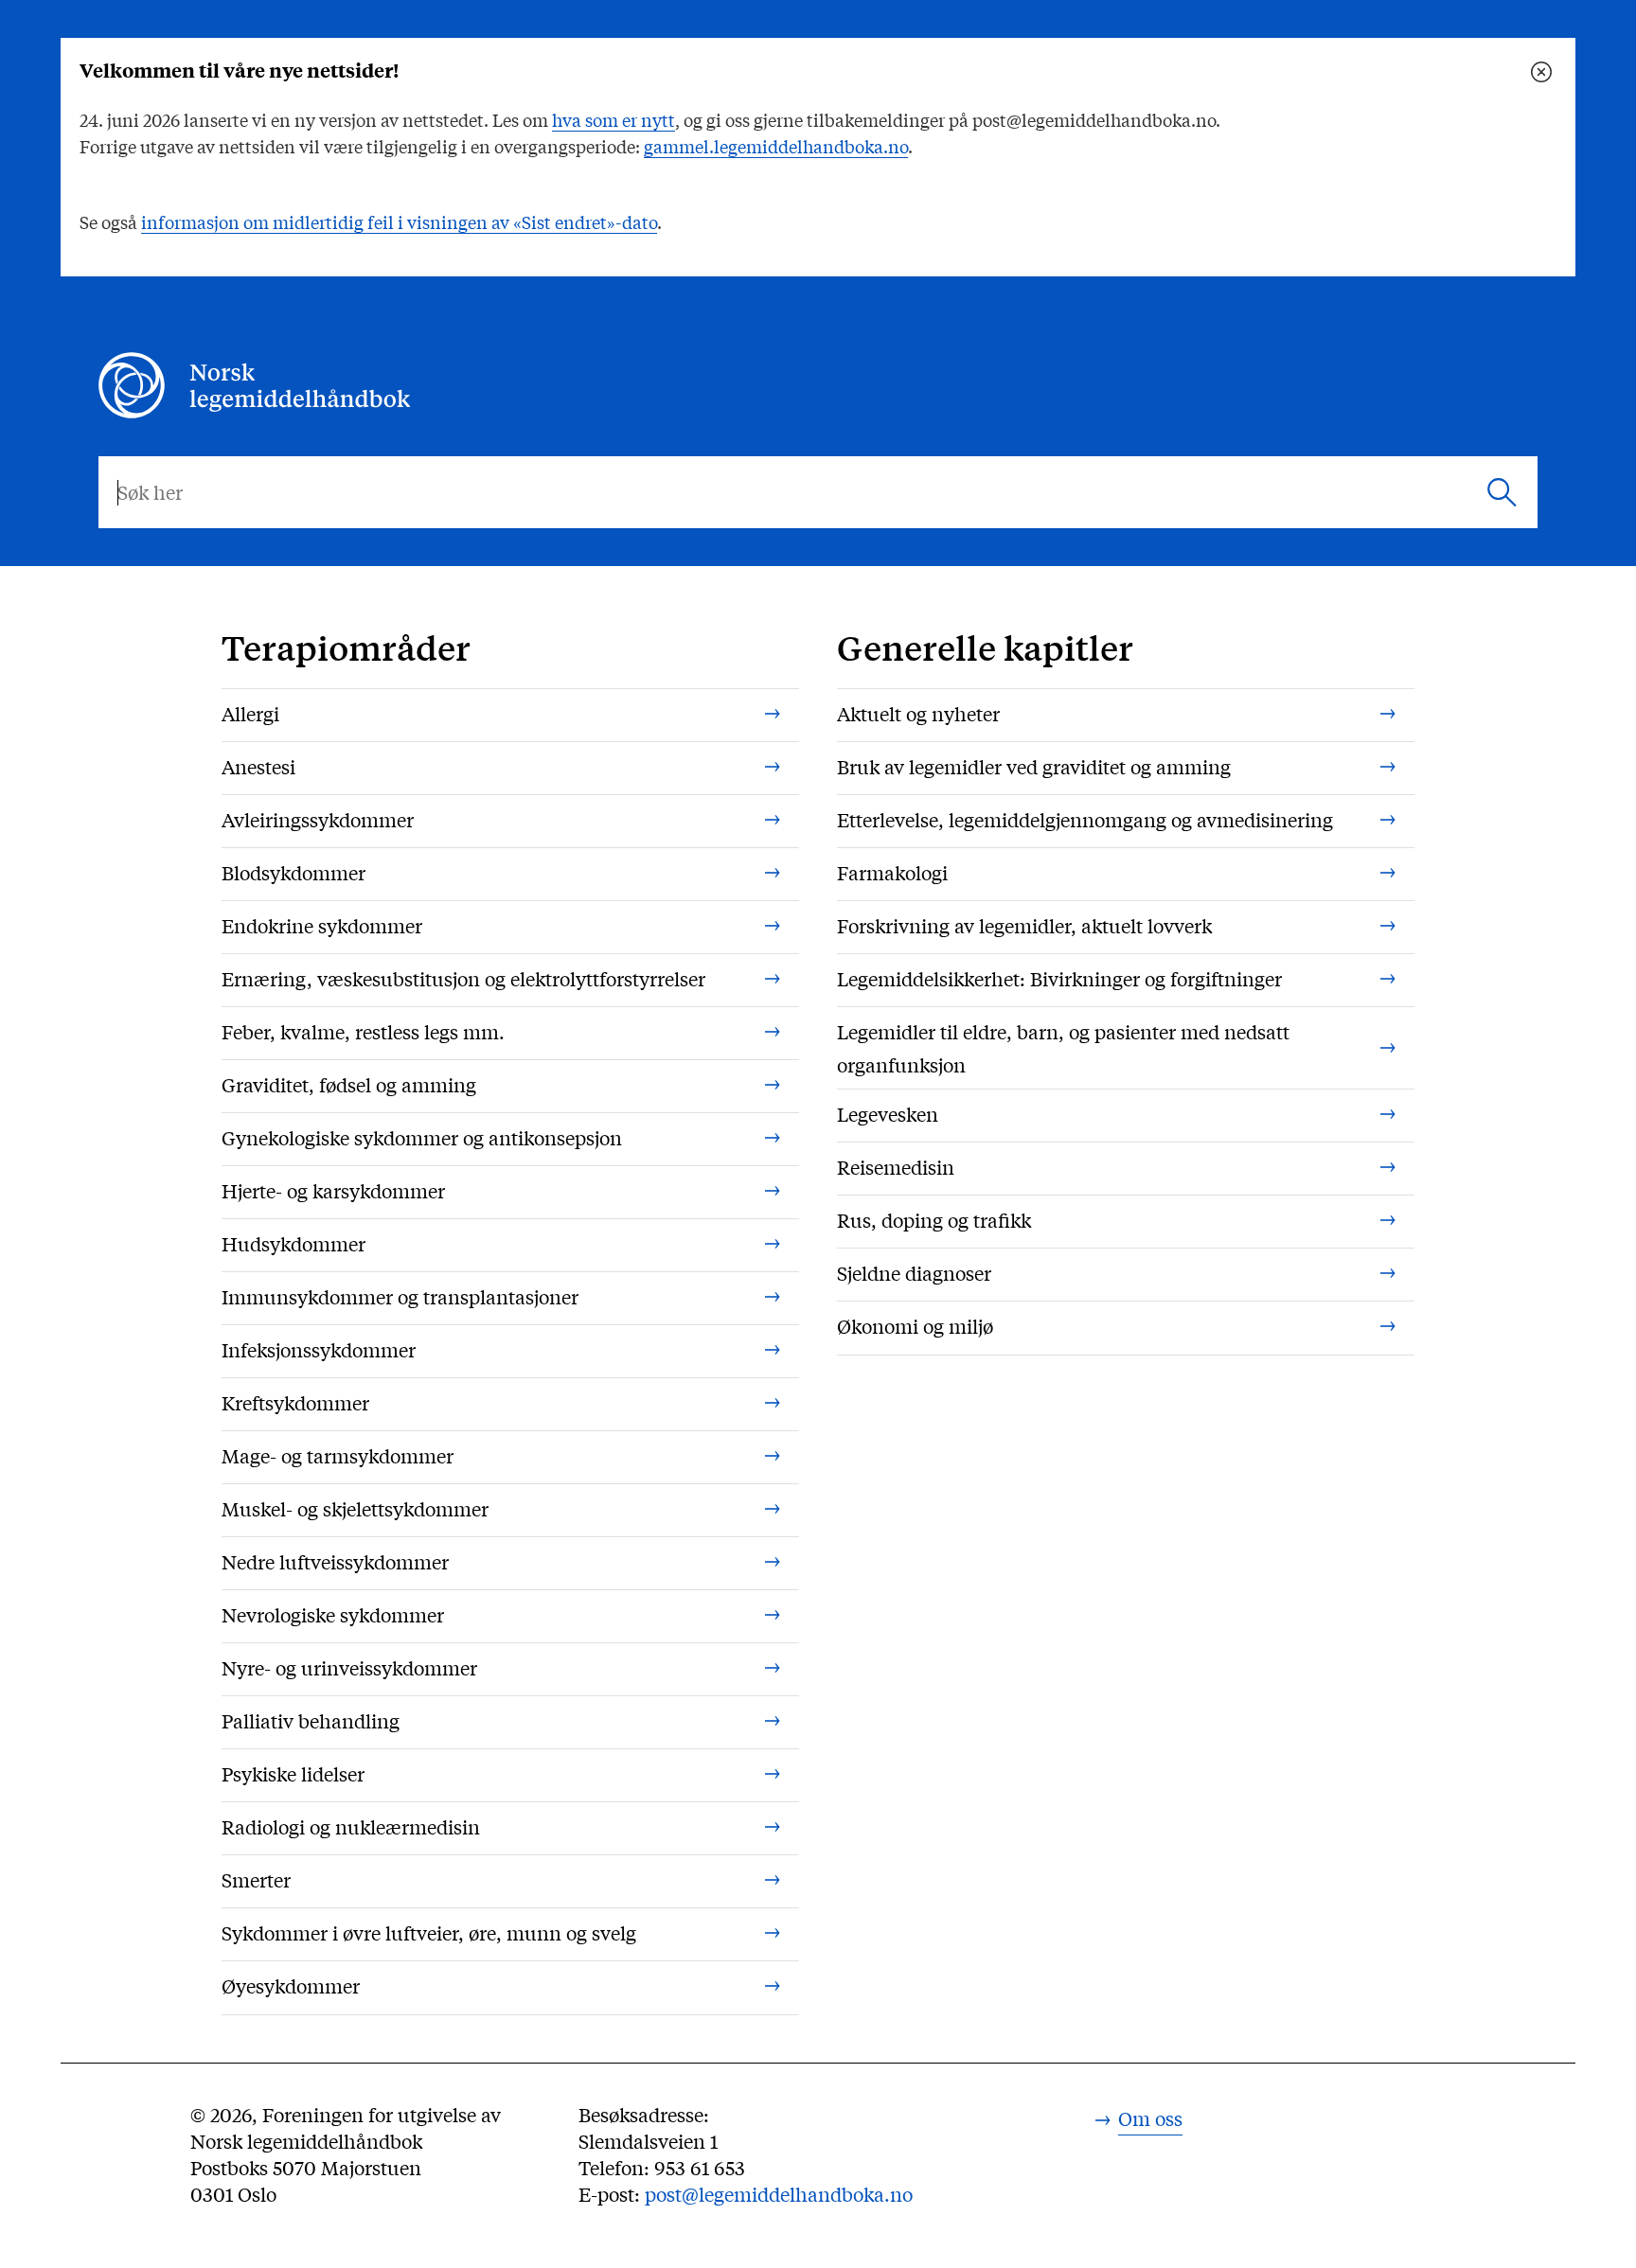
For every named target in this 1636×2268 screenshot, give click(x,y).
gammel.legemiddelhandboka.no (776, 146)
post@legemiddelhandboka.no (779, 2194)
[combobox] (818, 492)
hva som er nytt (613, 119)
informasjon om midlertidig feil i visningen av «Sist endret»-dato (399, 221)
